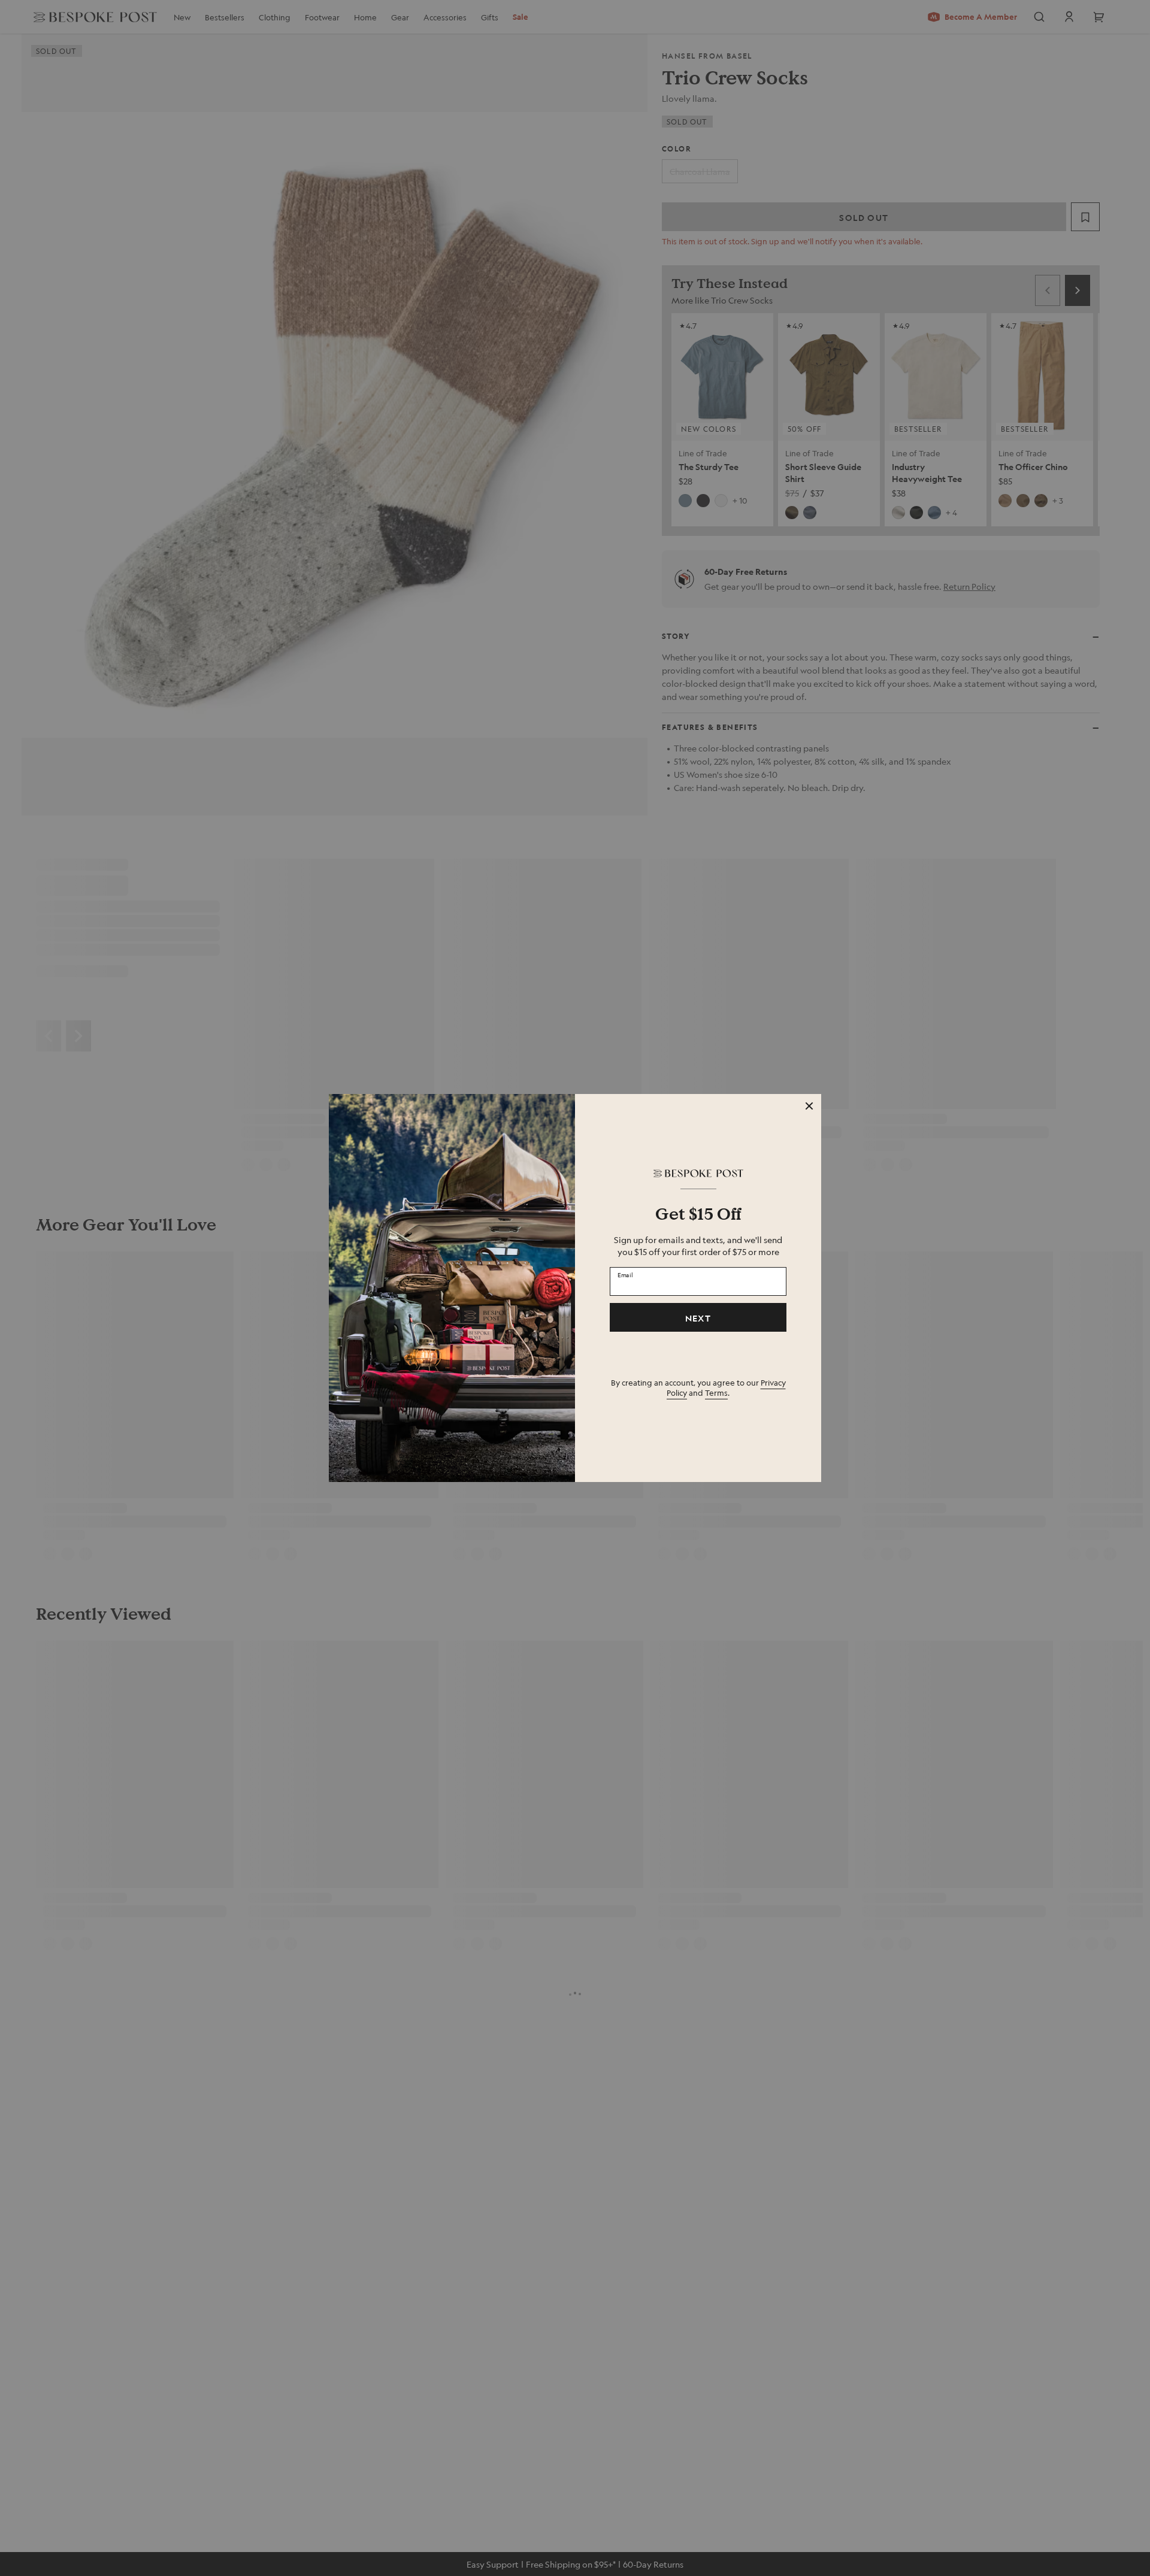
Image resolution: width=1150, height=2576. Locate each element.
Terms (716, 1392)
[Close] (809, 1106)
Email (625, 1275)
